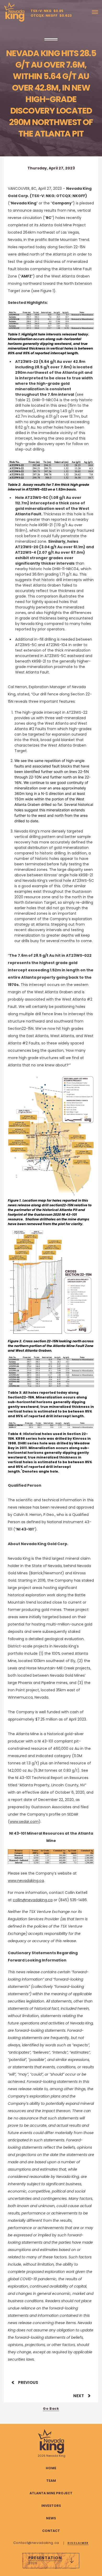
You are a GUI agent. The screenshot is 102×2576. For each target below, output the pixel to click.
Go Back (51, 2409)
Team (51, 2481)
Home (51, 2468)
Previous (28, 2382)
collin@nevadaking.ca (33, 1900)
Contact (51, 2531)
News (51, 2518)
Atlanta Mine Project (51, 2493)
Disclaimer (78, 2543)
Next (79, 2396)
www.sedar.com (24, 1822)
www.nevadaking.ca (26, 1881)
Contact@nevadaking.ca (37, 2543)
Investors (51, 2506)
